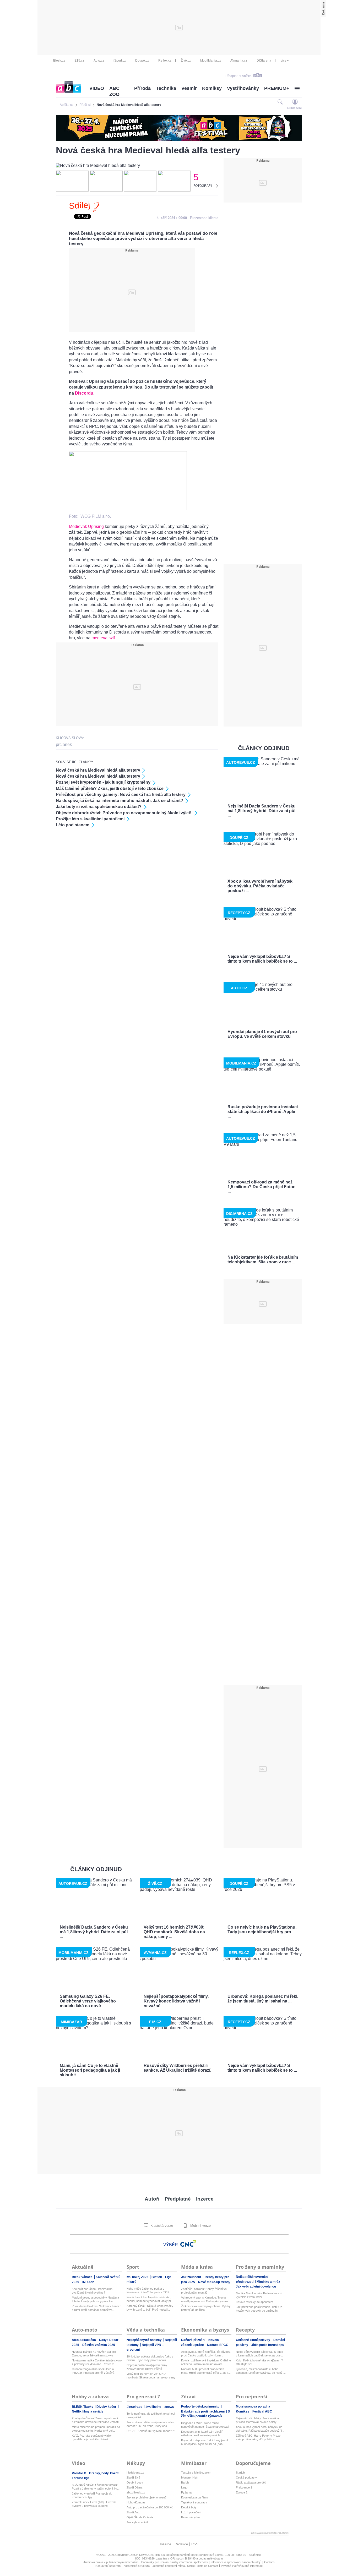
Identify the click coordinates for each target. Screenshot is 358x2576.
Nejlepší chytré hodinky (145, 2340)
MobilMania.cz (211, 61)
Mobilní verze (200, 2226)
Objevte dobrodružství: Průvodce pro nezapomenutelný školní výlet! (124, 813)
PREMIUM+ (277, 88)
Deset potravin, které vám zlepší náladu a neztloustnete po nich (202, 2433)
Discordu (84, 393)
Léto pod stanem (73, 825)
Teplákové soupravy (194, 2502)
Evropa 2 (242, 2492)
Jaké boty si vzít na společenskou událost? (99, 807)
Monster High (190, 2477)
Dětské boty (189, 2507)
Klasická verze (161, 2226)
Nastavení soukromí (108, 2566)
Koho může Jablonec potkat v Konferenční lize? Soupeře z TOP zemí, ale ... (148, 2291)
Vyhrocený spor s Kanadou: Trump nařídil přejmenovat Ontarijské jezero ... (206, 2299)
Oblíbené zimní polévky (253, 2340)
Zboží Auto (133, 2512)
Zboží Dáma (134, 2487)
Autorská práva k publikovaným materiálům (111, 2562)
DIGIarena (264, 61)
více (284, 61)
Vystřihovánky (243, 88)
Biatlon (157, 2277)
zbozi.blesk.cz (136, 2492)
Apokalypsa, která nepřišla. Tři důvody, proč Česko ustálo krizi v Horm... (206, 2354)
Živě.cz (186, 61)
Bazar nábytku (190, 2517)
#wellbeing (154, 2407)
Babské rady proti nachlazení (203, 2411)
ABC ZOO (114, 91)
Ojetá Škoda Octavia (140, 2517)
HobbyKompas (136, 2502)
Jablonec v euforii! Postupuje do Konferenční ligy (92, 2495)
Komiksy (212, 88)
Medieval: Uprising (86, 526)
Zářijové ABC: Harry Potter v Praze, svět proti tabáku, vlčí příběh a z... (259, 2437)
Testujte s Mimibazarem (196, 2473)
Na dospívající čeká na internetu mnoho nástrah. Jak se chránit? (120, 801)
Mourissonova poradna (253, 2406)
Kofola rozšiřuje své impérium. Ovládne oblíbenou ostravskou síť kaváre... (206, 2362)
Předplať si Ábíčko (238, 76)
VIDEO (97, 88)
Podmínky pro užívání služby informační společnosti (175, 2562)
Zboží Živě (133, 2477)
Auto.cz (99, 61)
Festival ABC (262, 2411)
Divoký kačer (107, 2407)
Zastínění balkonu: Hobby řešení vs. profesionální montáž (204, 2291)
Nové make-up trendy (214, 2282)
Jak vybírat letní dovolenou (256, 2286)
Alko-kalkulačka (84, 2340)
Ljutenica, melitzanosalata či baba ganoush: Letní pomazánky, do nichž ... (261, 2371)
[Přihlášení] (295, 102)
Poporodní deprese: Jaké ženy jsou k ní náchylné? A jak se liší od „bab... (205, 2442)
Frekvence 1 (244, 2487)
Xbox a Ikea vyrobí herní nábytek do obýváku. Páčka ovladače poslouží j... (260, 2429)
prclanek (64, 744)
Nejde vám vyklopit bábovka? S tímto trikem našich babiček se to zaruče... (259, 2354)
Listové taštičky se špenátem (254, 2302)
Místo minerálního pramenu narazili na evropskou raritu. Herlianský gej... (96, 2429)
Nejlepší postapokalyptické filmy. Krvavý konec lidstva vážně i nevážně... (147, 2367)
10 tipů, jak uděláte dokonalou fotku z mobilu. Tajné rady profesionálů (150, 2358)
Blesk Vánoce (83, 2277)
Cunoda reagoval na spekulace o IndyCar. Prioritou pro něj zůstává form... (93, 2371)
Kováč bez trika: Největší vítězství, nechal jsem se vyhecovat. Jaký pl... (150, 2299)
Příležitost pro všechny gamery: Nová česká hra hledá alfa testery (121, 795)
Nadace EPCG (218, 2345)
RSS (195, 2544)
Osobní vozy (135, 2482)
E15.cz (79, 61)
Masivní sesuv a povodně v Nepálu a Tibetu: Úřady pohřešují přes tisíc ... (95, 2299)
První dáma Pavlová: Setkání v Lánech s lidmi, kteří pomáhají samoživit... (97, 2308)
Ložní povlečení (191, 2512)
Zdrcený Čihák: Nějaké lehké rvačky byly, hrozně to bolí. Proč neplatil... (150, 2308)
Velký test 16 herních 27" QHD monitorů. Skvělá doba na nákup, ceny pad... (151, 2376)
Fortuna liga (81, 2478)
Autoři (152, 2199)
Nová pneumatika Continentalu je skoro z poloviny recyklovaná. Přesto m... (97, 2362)
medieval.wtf (103, 638)
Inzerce (205, 2199)
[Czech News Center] (188, 2244)
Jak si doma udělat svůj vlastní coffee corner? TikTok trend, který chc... (150, 2424)
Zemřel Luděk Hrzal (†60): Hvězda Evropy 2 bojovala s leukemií (94, 2504)
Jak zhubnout (191, 2277)
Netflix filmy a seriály (88, 2411)
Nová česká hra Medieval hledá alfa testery (98, 770)
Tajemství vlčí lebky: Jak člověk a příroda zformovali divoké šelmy (257, 2420)
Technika (166, 88)
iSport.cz (120, 61)
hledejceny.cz (135, 2473)
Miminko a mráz (269, 2282)
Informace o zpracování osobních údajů (236, 2562)
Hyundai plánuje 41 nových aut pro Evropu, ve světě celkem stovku (94, 2354)
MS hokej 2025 (138, 2277)
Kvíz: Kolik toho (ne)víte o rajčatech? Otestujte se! (259, 2362)
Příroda (142, 88)
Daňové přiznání (194, 2340)
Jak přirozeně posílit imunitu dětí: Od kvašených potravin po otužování (259, 2309)
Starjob (240, 2473)
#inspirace (135, 2407)
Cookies (269, 2562)
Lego (184, 2487)
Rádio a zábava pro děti (251, 2482)
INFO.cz (88, 2282)
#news (169, 2407)
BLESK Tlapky (83, 2407)
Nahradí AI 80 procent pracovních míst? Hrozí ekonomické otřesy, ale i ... (206, 2371)
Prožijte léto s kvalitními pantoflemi (90, 819)
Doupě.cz (142, 61)
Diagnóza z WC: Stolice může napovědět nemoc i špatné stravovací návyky (205, 2425)
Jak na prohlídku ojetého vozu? (147, 2497)
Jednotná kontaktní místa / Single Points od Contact (185, 2566)
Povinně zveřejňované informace (242, 2566)
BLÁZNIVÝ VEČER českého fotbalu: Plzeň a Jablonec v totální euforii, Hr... (96, 2487)
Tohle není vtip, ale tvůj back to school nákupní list (151, 2415)
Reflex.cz (165, 61)
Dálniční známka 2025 (99, 2345)
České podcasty (246, 2477)
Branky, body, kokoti (105, 2473)
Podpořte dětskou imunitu (201, 2406)
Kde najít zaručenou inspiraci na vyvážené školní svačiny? (92, 2291)
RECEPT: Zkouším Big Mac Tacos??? (151, 2431)
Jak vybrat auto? (137, 2522)
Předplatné (178, 2199)
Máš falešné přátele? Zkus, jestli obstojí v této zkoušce (110, 788)
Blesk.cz (59, 61)
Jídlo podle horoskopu (268, 2345)
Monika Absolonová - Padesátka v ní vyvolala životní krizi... (259, 2295)
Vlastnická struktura (137, 2566)
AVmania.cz (239, 61)
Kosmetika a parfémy (195, 2497)
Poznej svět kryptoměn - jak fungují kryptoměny (103, 782)
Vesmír (189, 88)
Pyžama (186, 2492)
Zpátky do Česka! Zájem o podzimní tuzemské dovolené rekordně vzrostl (95, 2420)
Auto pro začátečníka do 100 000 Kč (150, 2507)
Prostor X (79, 2473)
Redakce (181, 2544)
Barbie (185, 2482)
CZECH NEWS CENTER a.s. (147, 2555)
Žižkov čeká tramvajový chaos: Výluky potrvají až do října (206, 2308)
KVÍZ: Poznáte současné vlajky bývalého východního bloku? (92, 2437)
